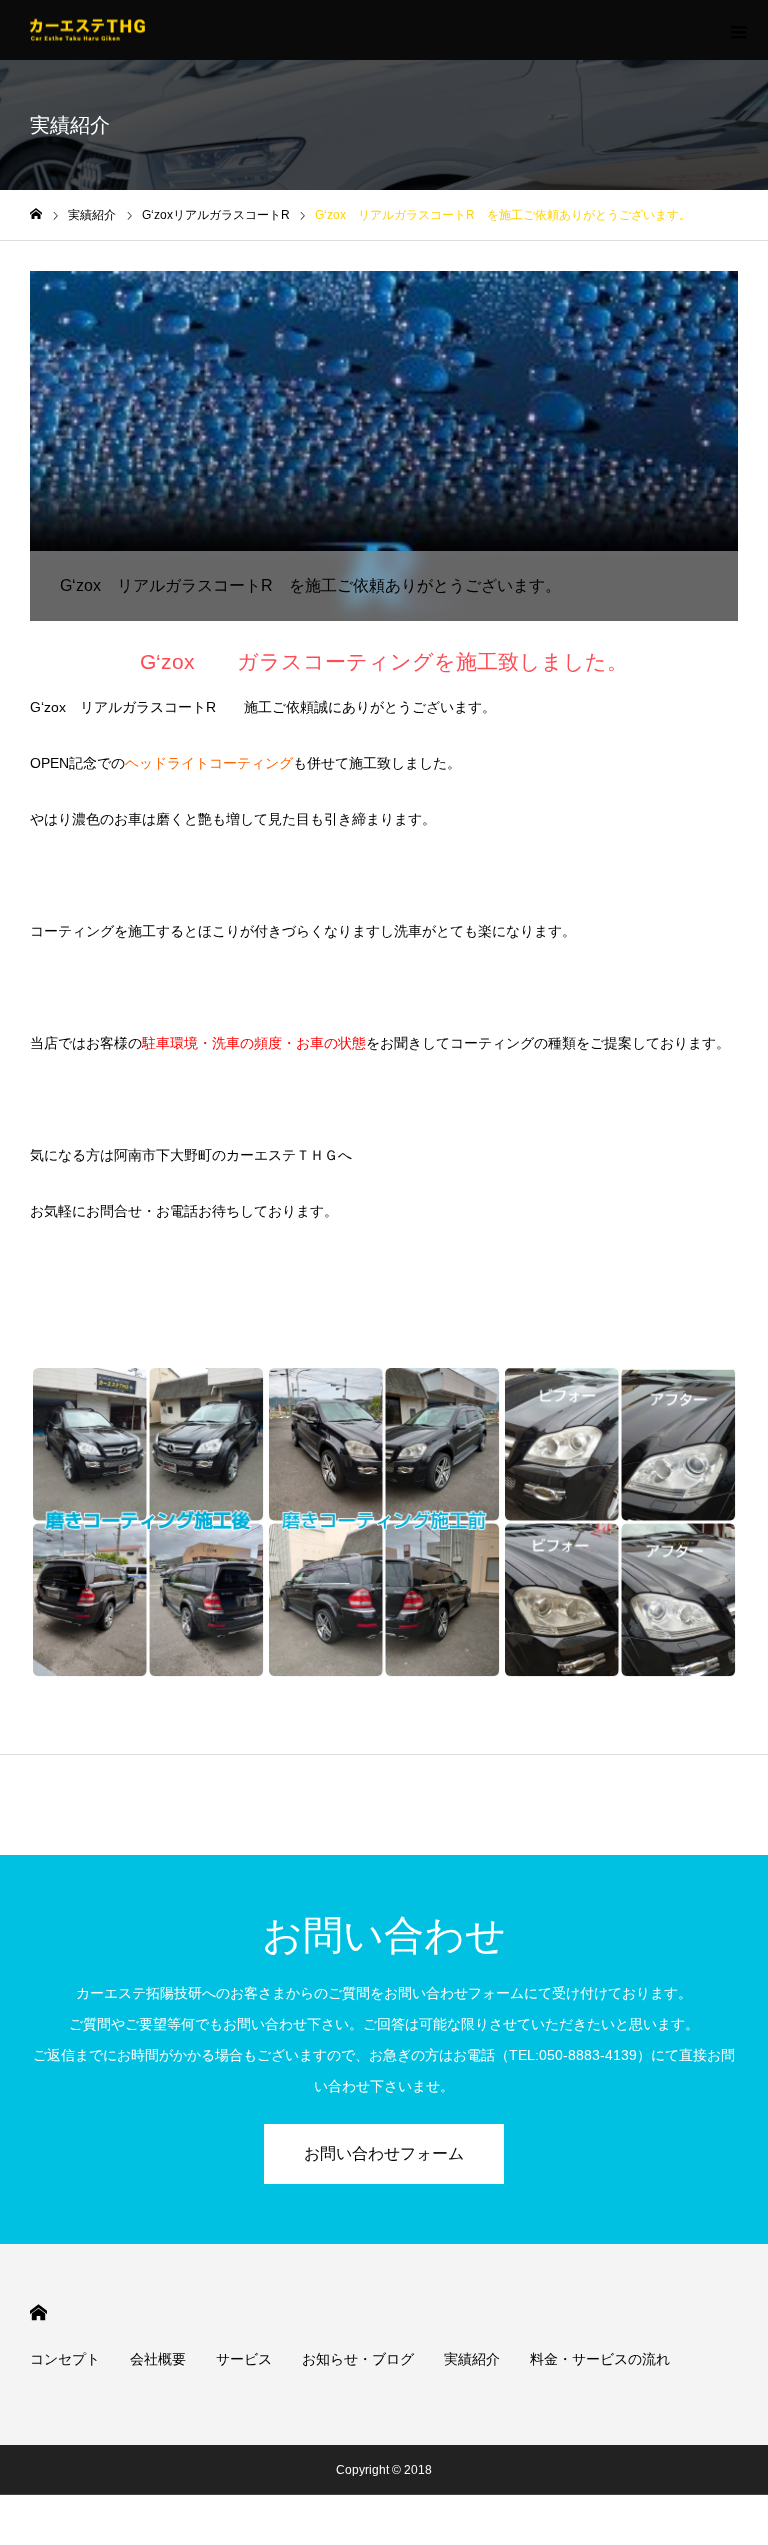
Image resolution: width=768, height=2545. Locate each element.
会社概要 (158, 2359)
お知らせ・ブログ (358, 2359)
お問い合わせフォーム (384, 2153)
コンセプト (65, 2359)
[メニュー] (738, 30)
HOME (38, 2312)
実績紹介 (472, 2359)
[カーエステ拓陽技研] (87, 30)
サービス (244, 2359)
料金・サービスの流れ (600, 2359)
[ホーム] (36, 214)
